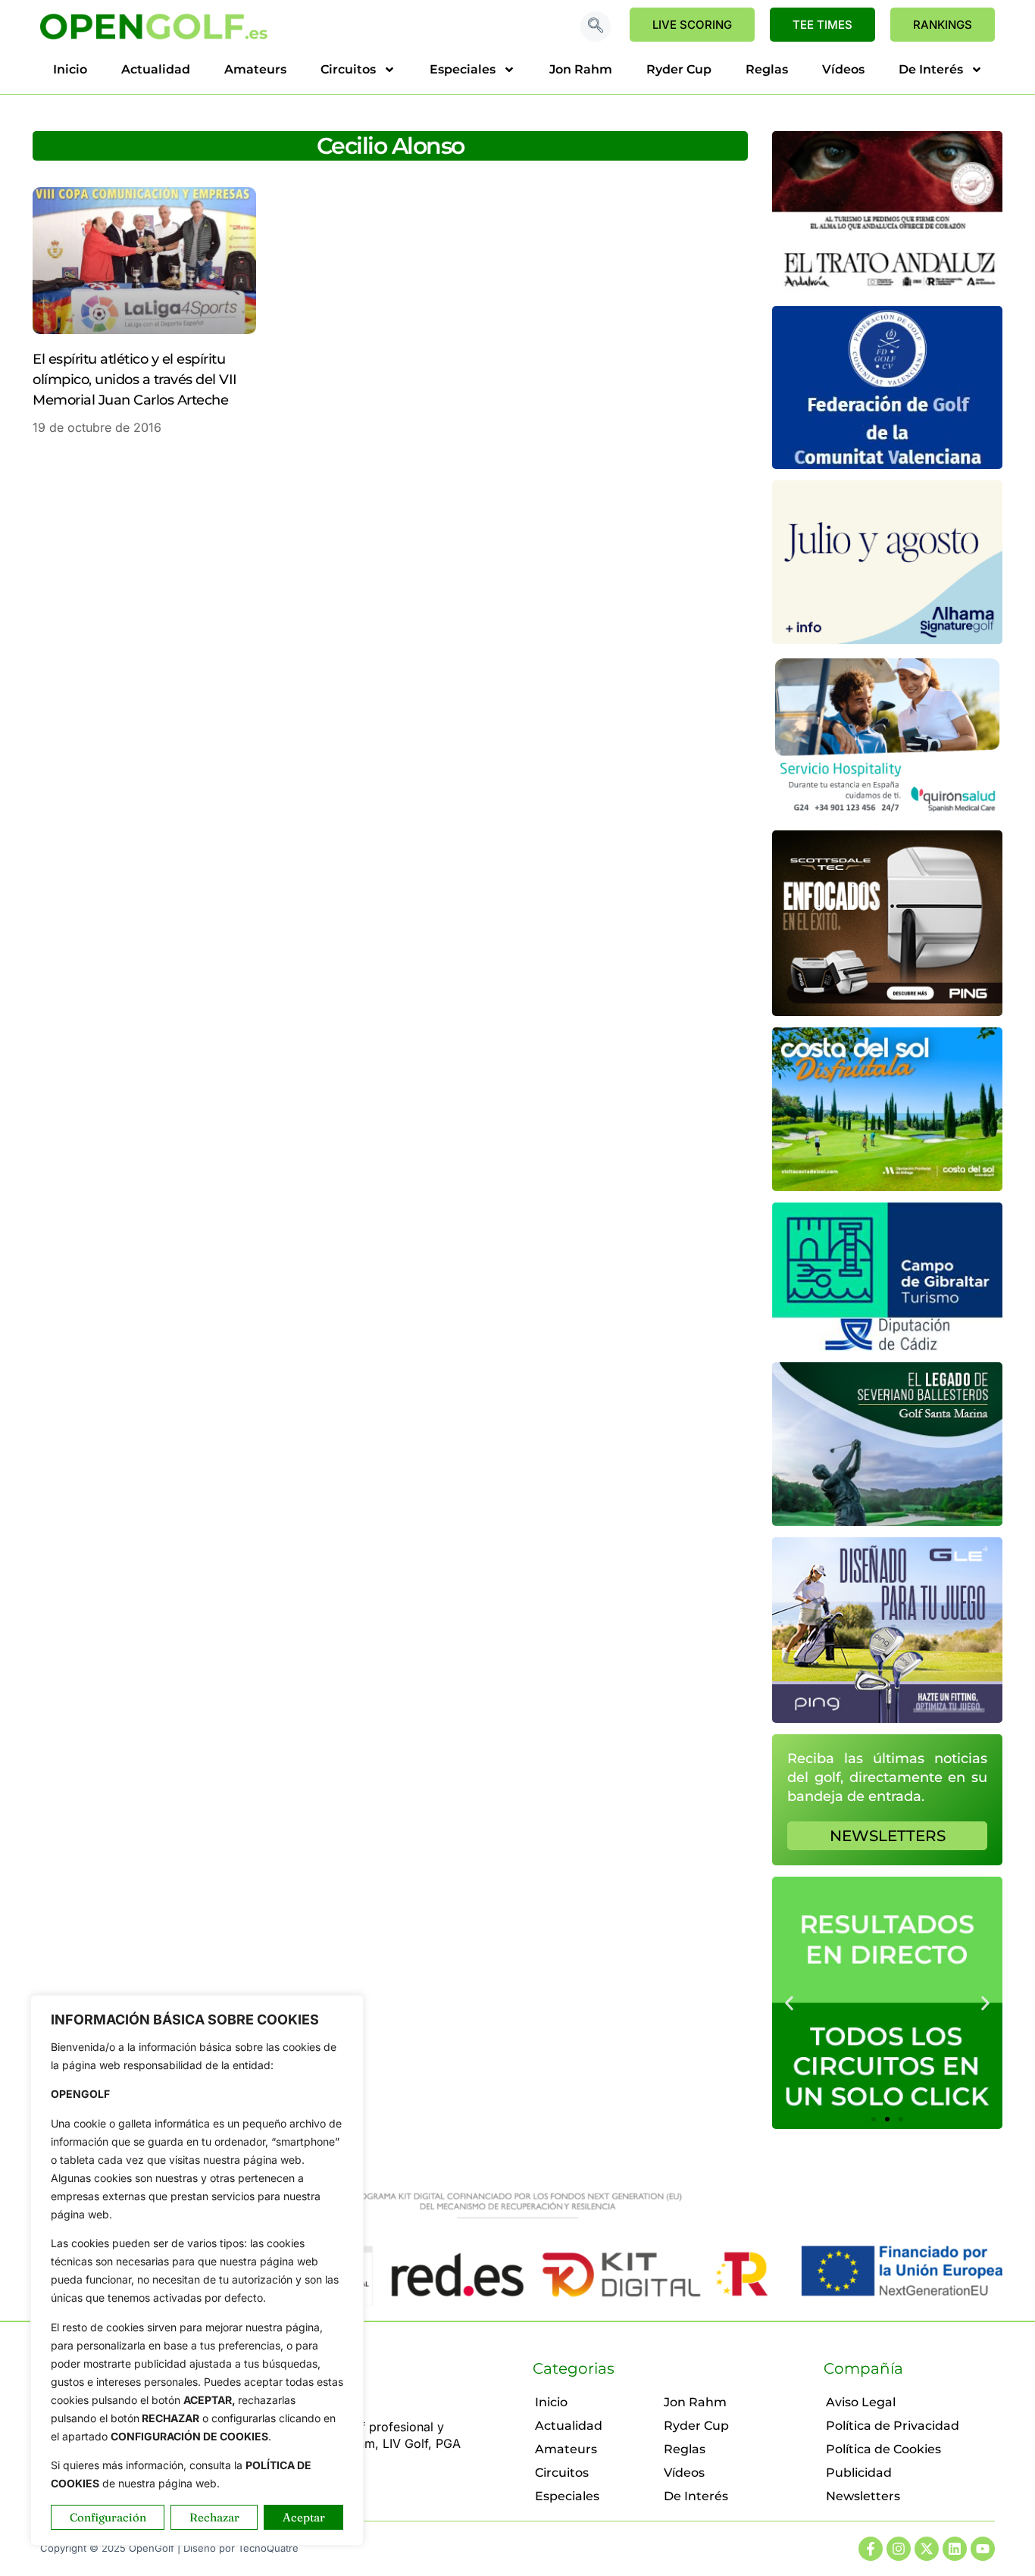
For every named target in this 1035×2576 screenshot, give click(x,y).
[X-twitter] (927, 2549)
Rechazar (214, 2517)
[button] (596, 27)
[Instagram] (899, 2549)
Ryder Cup (679, 69)
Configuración (108, 2517)
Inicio (70, 69)
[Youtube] (983, 2549)
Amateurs (255, 69)
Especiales (463, 69)
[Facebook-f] (871, 2549)
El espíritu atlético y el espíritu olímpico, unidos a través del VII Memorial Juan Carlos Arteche (135, 380)
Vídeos (843, 69)
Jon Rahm (581, 69)
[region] (197, 2270)
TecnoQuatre (268, 2548)
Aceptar (304, 2517)
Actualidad (156, 69)
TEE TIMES (822, 25)
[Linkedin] (955, 2549)
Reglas (767, 69)
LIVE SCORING (692, 25)
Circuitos (348, 69)
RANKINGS (943, 25)
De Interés (931, 69)
